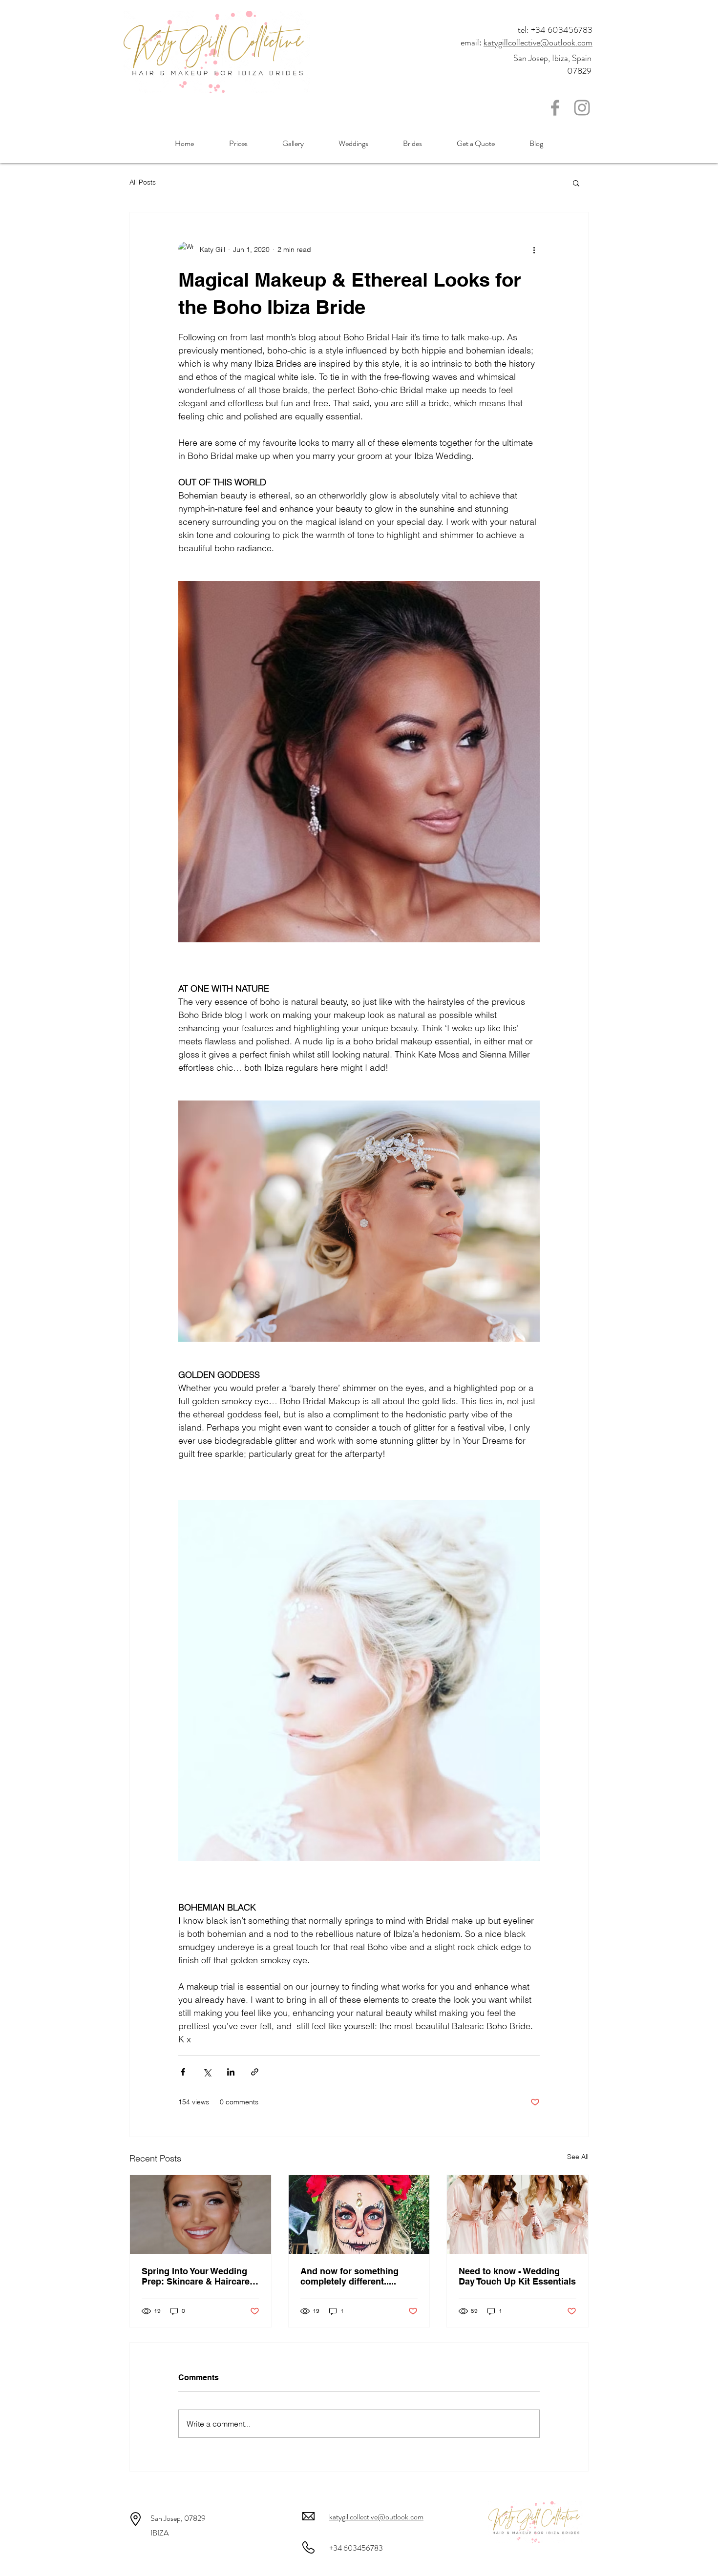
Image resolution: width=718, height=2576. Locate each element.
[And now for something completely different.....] (359, 2215)
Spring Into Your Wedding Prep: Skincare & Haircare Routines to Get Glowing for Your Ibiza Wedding (200, 2276)
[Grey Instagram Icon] (582, 108)
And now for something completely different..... (349, 2276)
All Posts (143, 182)
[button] (576, 183)
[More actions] (534, 249)
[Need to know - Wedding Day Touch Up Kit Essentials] (517, 2215)
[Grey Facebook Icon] (555, 108)
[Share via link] (255, 2072)
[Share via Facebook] (183, 2072)
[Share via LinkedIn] (231, 2072)
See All (578, 2157)
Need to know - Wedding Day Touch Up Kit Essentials (517, 2276)
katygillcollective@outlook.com (538, 42)
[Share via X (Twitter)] (207, 2072)
